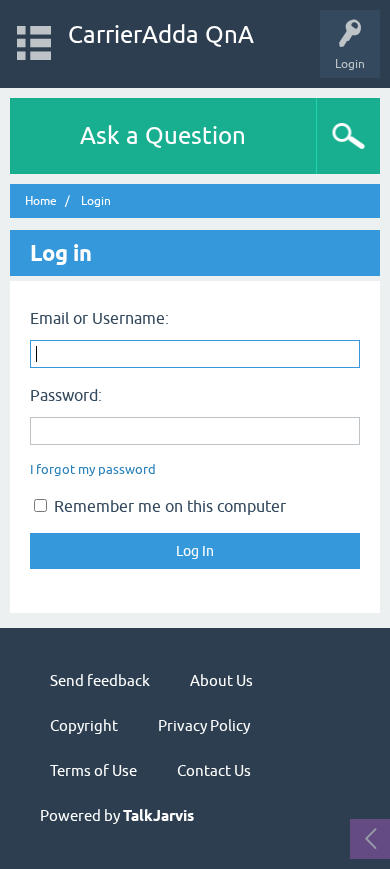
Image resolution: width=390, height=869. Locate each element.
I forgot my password (93, 469)
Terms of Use (93, 770)
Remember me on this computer (168, 506)
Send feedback (100, 680)
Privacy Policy (204, 725)
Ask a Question (163, 135)
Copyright (84, 725)
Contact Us (214, 770)
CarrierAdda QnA (161, 34)
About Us (221, 680)
